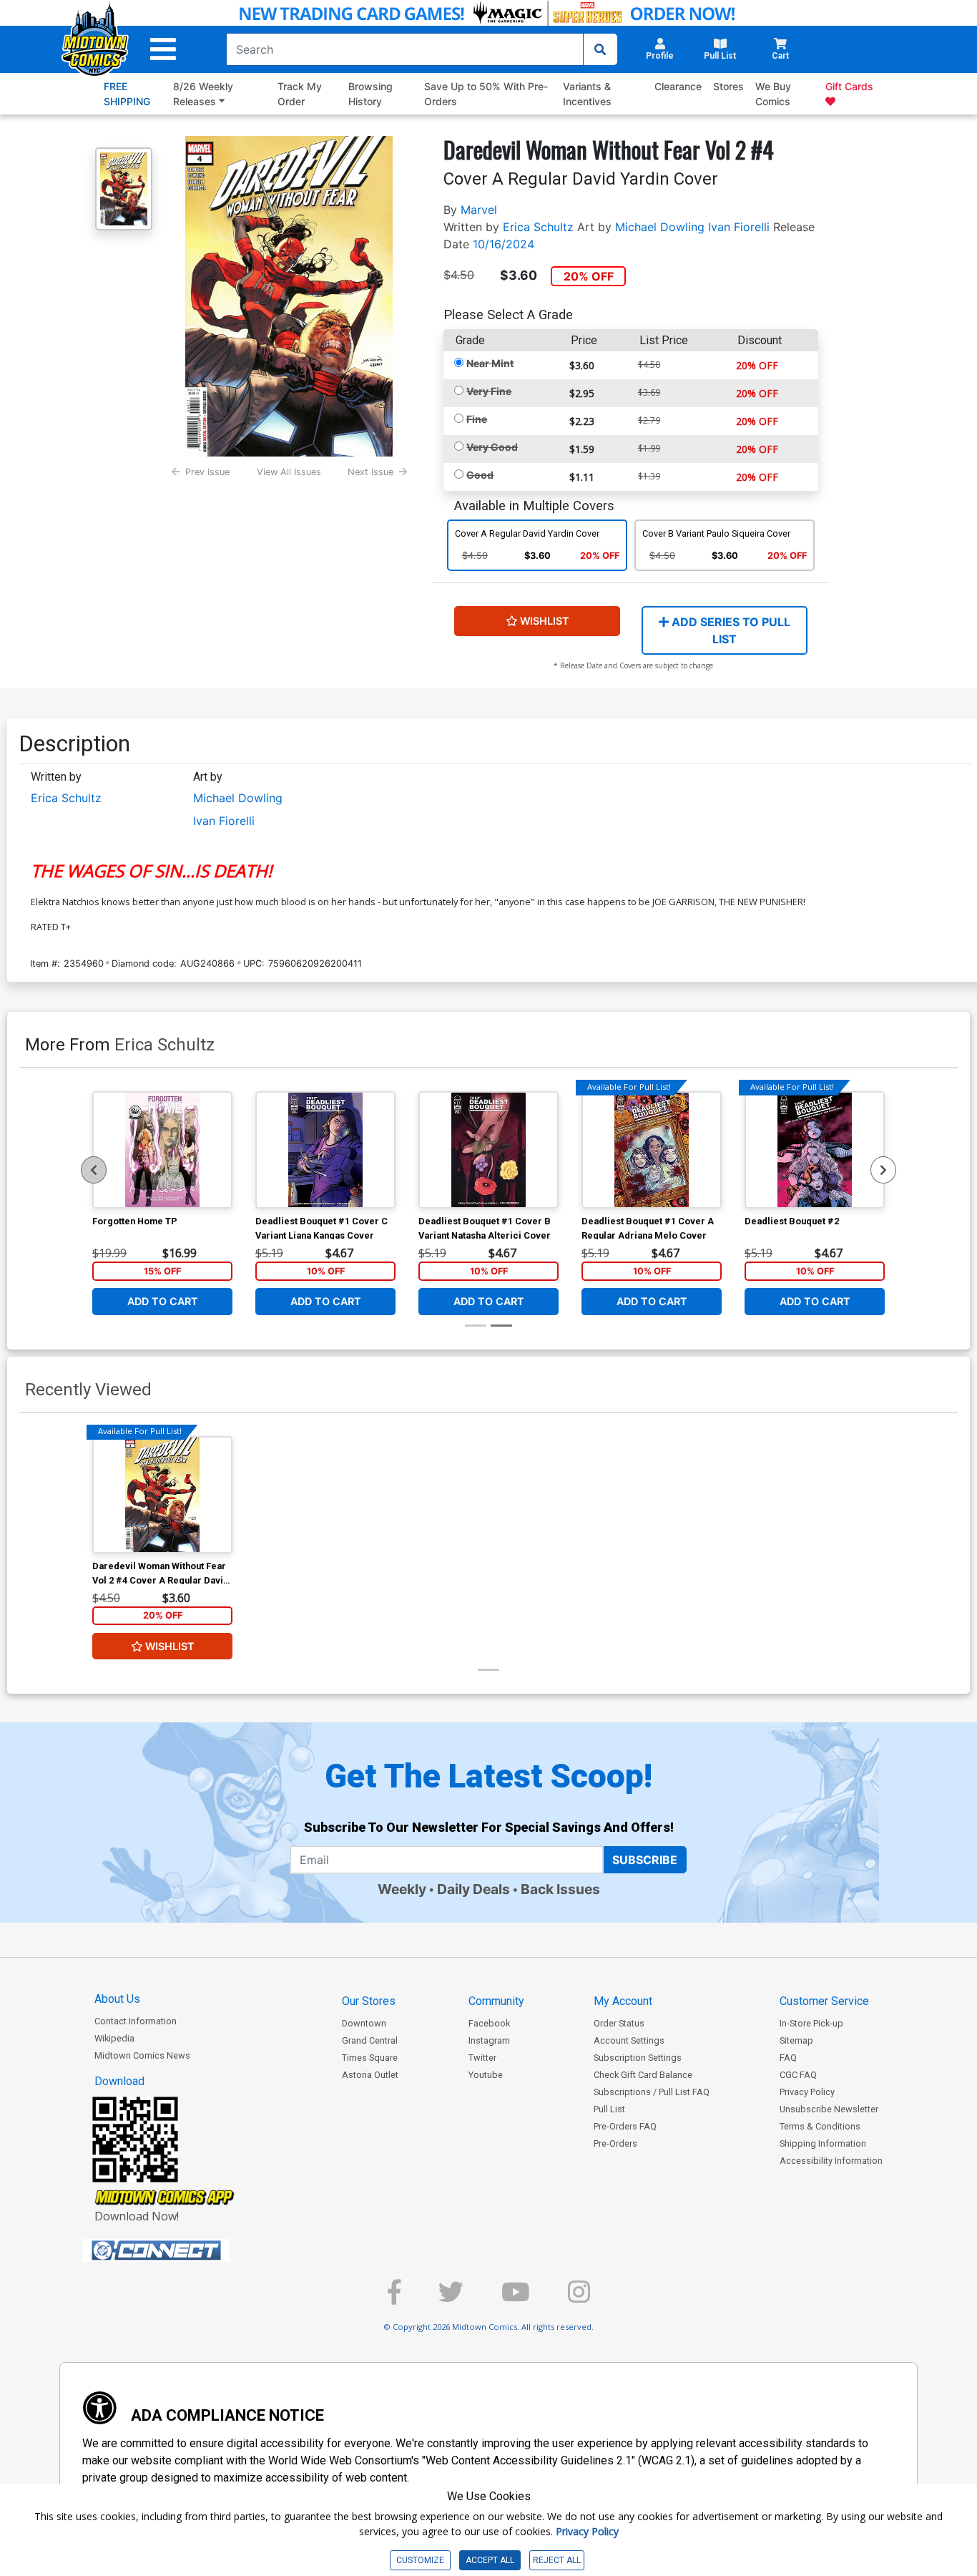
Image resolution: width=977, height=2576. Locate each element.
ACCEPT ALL (490, 2560)
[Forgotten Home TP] (162, 1150)
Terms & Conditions (820, 2126)
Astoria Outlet (370, 2075)
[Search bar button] (600, 49)
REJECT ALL (557, 2560)
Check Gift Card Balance (643, 2075)
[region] (94, 1170)
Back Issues (560, 1889)
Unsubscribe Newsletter (829, 2109)
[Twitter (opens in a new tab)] (451, 2298)
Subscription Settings (638, 2058)
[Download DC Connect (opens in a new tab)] (183, 2250)
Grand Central (370, 2040)
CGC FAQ (798, 2075)
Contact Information (136, 2021)
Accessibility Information (831, 2161)
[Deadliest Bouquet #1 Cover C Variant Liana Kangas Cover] (325, 1150)
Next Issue (370, 472)
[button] (163, 49)
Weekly (402, 1889)
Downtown (364, 2023)
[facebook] (394, 2298)
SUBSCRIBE (645, 1860)
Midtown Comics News (142, 2055)
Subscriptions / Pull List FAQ (652, 2092)
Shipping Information (823, 2143)
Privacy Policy (807, 2092)
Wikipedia (114, 2038)
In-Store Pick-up (811, 2023)
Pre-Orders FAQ (625, 2126)
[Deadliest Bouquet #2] (815, 1150)
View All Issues (289, 472)
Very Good (492, 447)
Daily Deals (473, 1889)
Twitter (482, 2058)
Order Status (619, 2023)
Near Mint (490, 363)
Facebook (489, 2023)
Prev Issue (207, 472)
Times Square (370, 2058)
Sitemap (796, 2040)
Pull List (609, 2109)
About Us (117, 1999)
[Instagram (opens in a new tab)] (579, 2298)
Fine (477, 419)
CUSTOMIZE (420, 2560)
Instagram (489, 2040)
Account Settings (629, 2040)
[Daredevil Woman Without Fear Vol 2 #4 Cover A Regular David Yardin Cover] (162, 1495)
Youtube (486, 2075)
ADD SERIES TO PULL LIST (730, 630)
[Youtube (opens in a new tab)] (516, 2298)
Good (480, 475)
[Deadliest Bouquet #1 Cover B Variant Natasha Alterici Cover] (488, 1150)
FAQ (788, 2058)
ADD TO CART (163, 1301)
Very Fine (489, 391)
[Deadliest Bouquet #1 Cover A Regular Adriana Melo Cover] (652, 1150)
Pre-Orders (615, 2143)
